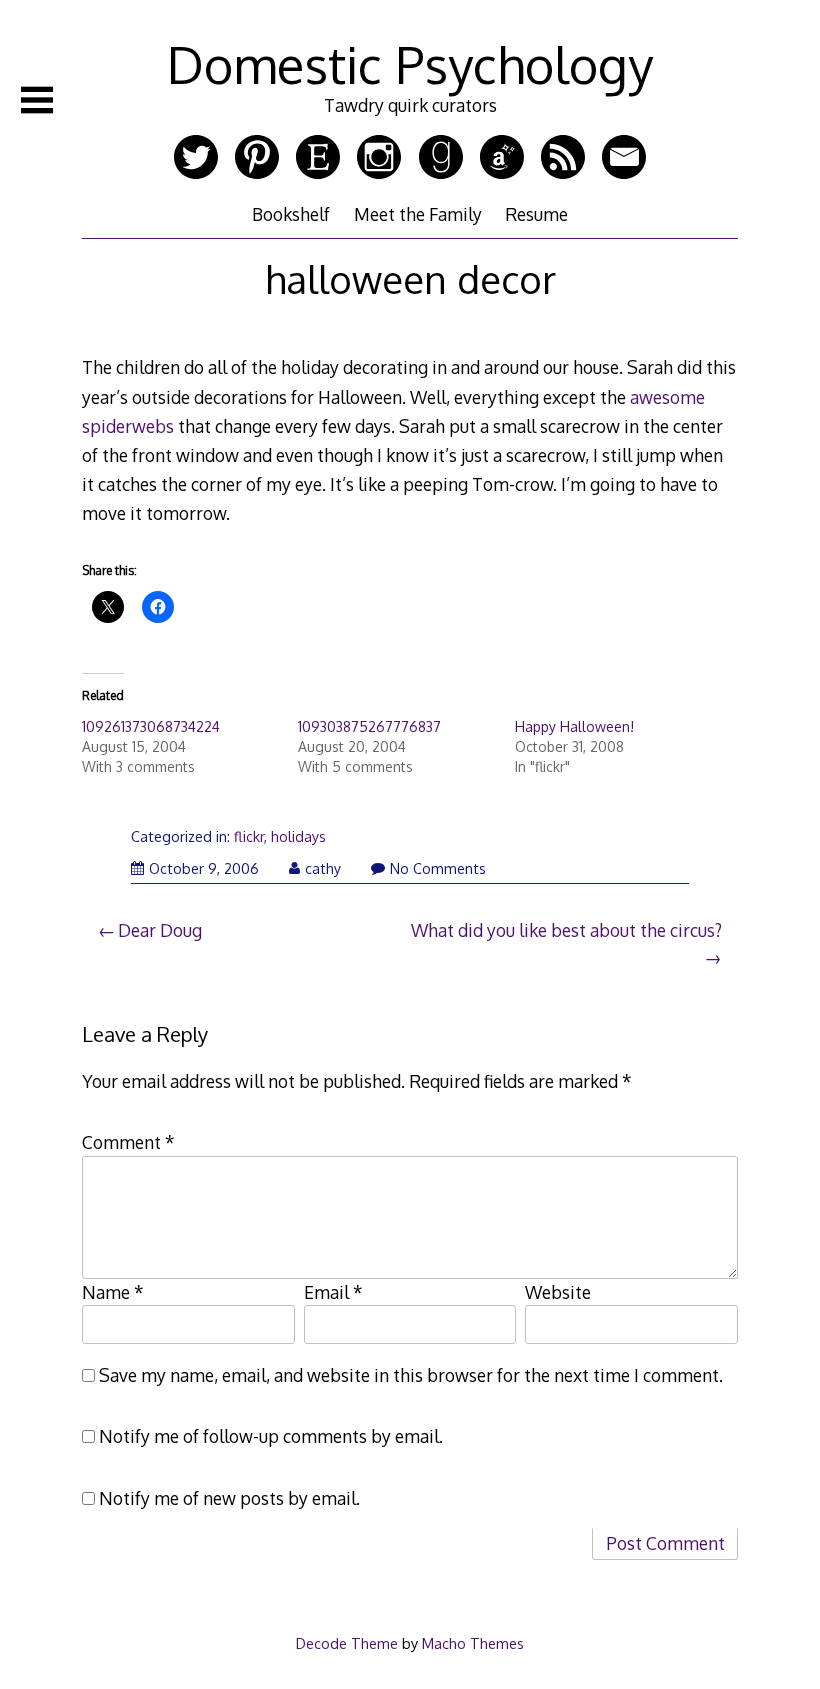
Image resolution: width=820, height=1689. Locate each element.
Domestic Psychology (410, 64)
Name (113, 1292)
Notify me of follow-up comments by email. (271, 1436)
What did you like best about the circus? (566, 930)
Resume (536, 214)
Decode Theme (347, 1643)
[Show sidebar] (37, 100)
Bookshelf (291, 214)
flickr (249, 836)
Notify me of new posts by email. (229, 1498)
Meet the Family (418, 214)
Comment (128, 1142)
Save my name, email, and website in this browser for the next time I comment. (411, 1375)
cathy (323, 868)
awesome (667, 397)
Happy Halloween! (574, 726)
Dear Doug (160, 930)
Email (333, 1292)
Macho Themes (473, 1643)
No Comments (438, 868)
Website (558, 1292)
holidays (298, 836)
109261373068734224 (151, 726)
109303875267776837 (369, 726)
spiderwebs (128, 426)
